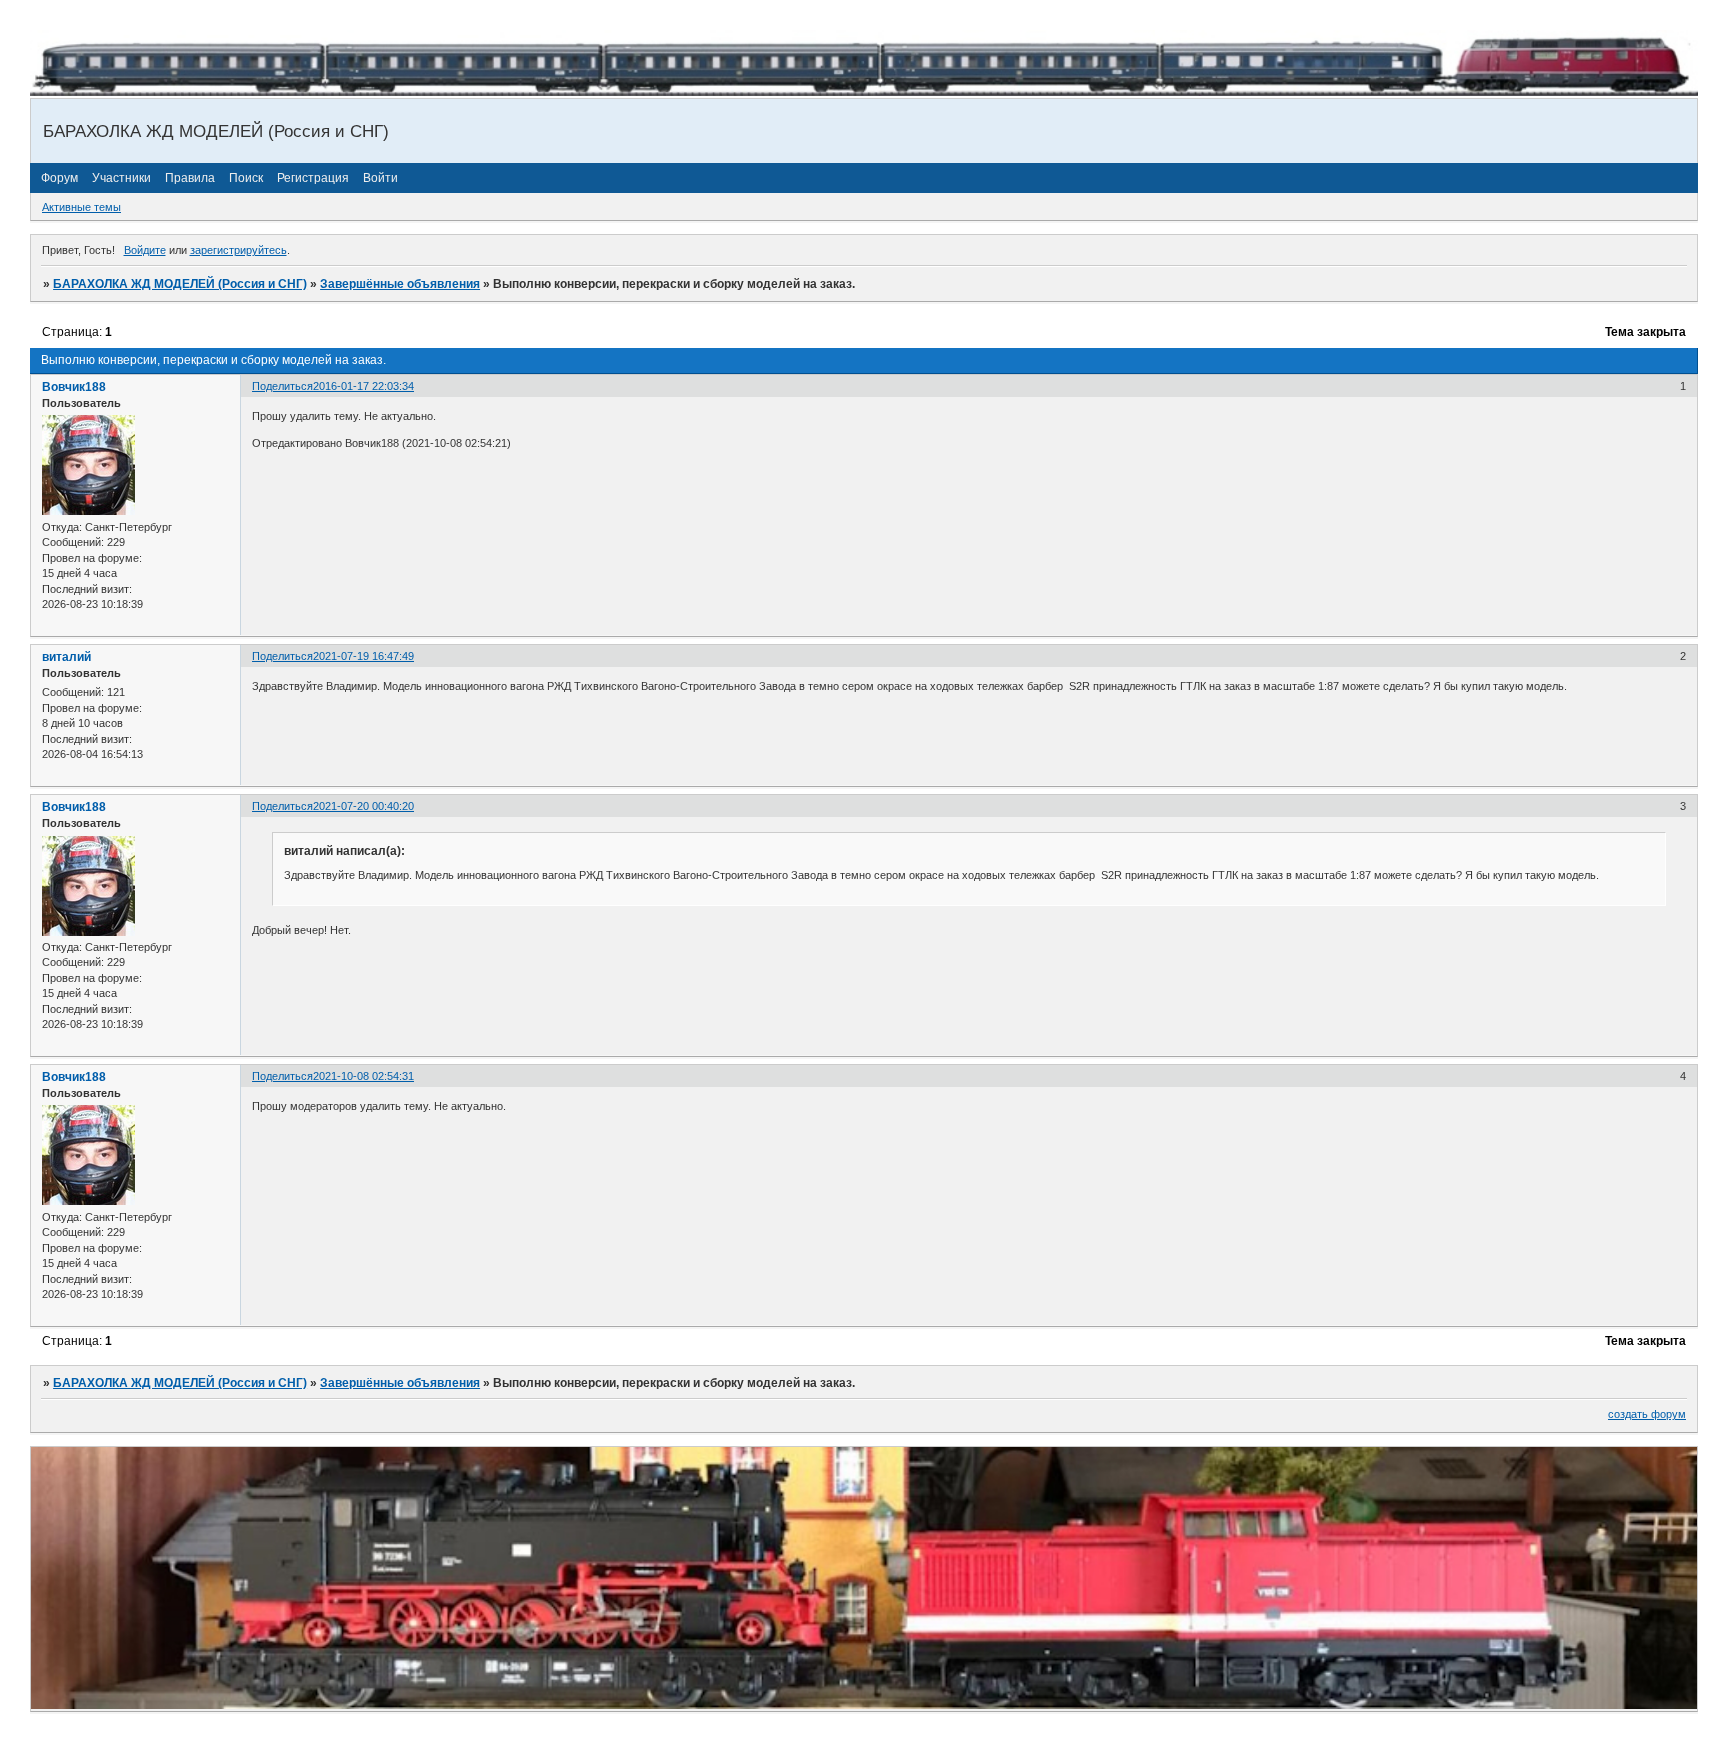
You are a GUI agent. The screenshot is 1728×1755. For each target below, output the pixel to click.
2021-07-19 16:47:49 (363, 656)
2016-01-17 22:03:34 (363, 386)
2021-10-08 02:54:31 (363, 1076)
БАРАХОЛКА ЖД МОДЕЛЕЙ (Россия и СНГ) (180, 284)
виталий (66, 657)
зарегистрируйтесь (238, 250)
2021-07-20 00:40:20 (363, 806)
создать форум (1647, 1414)
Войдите (145, 250)
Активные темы (81, 207)
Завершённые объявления (400, 284)
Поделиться (282, 386)
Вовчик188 (74, 387)
